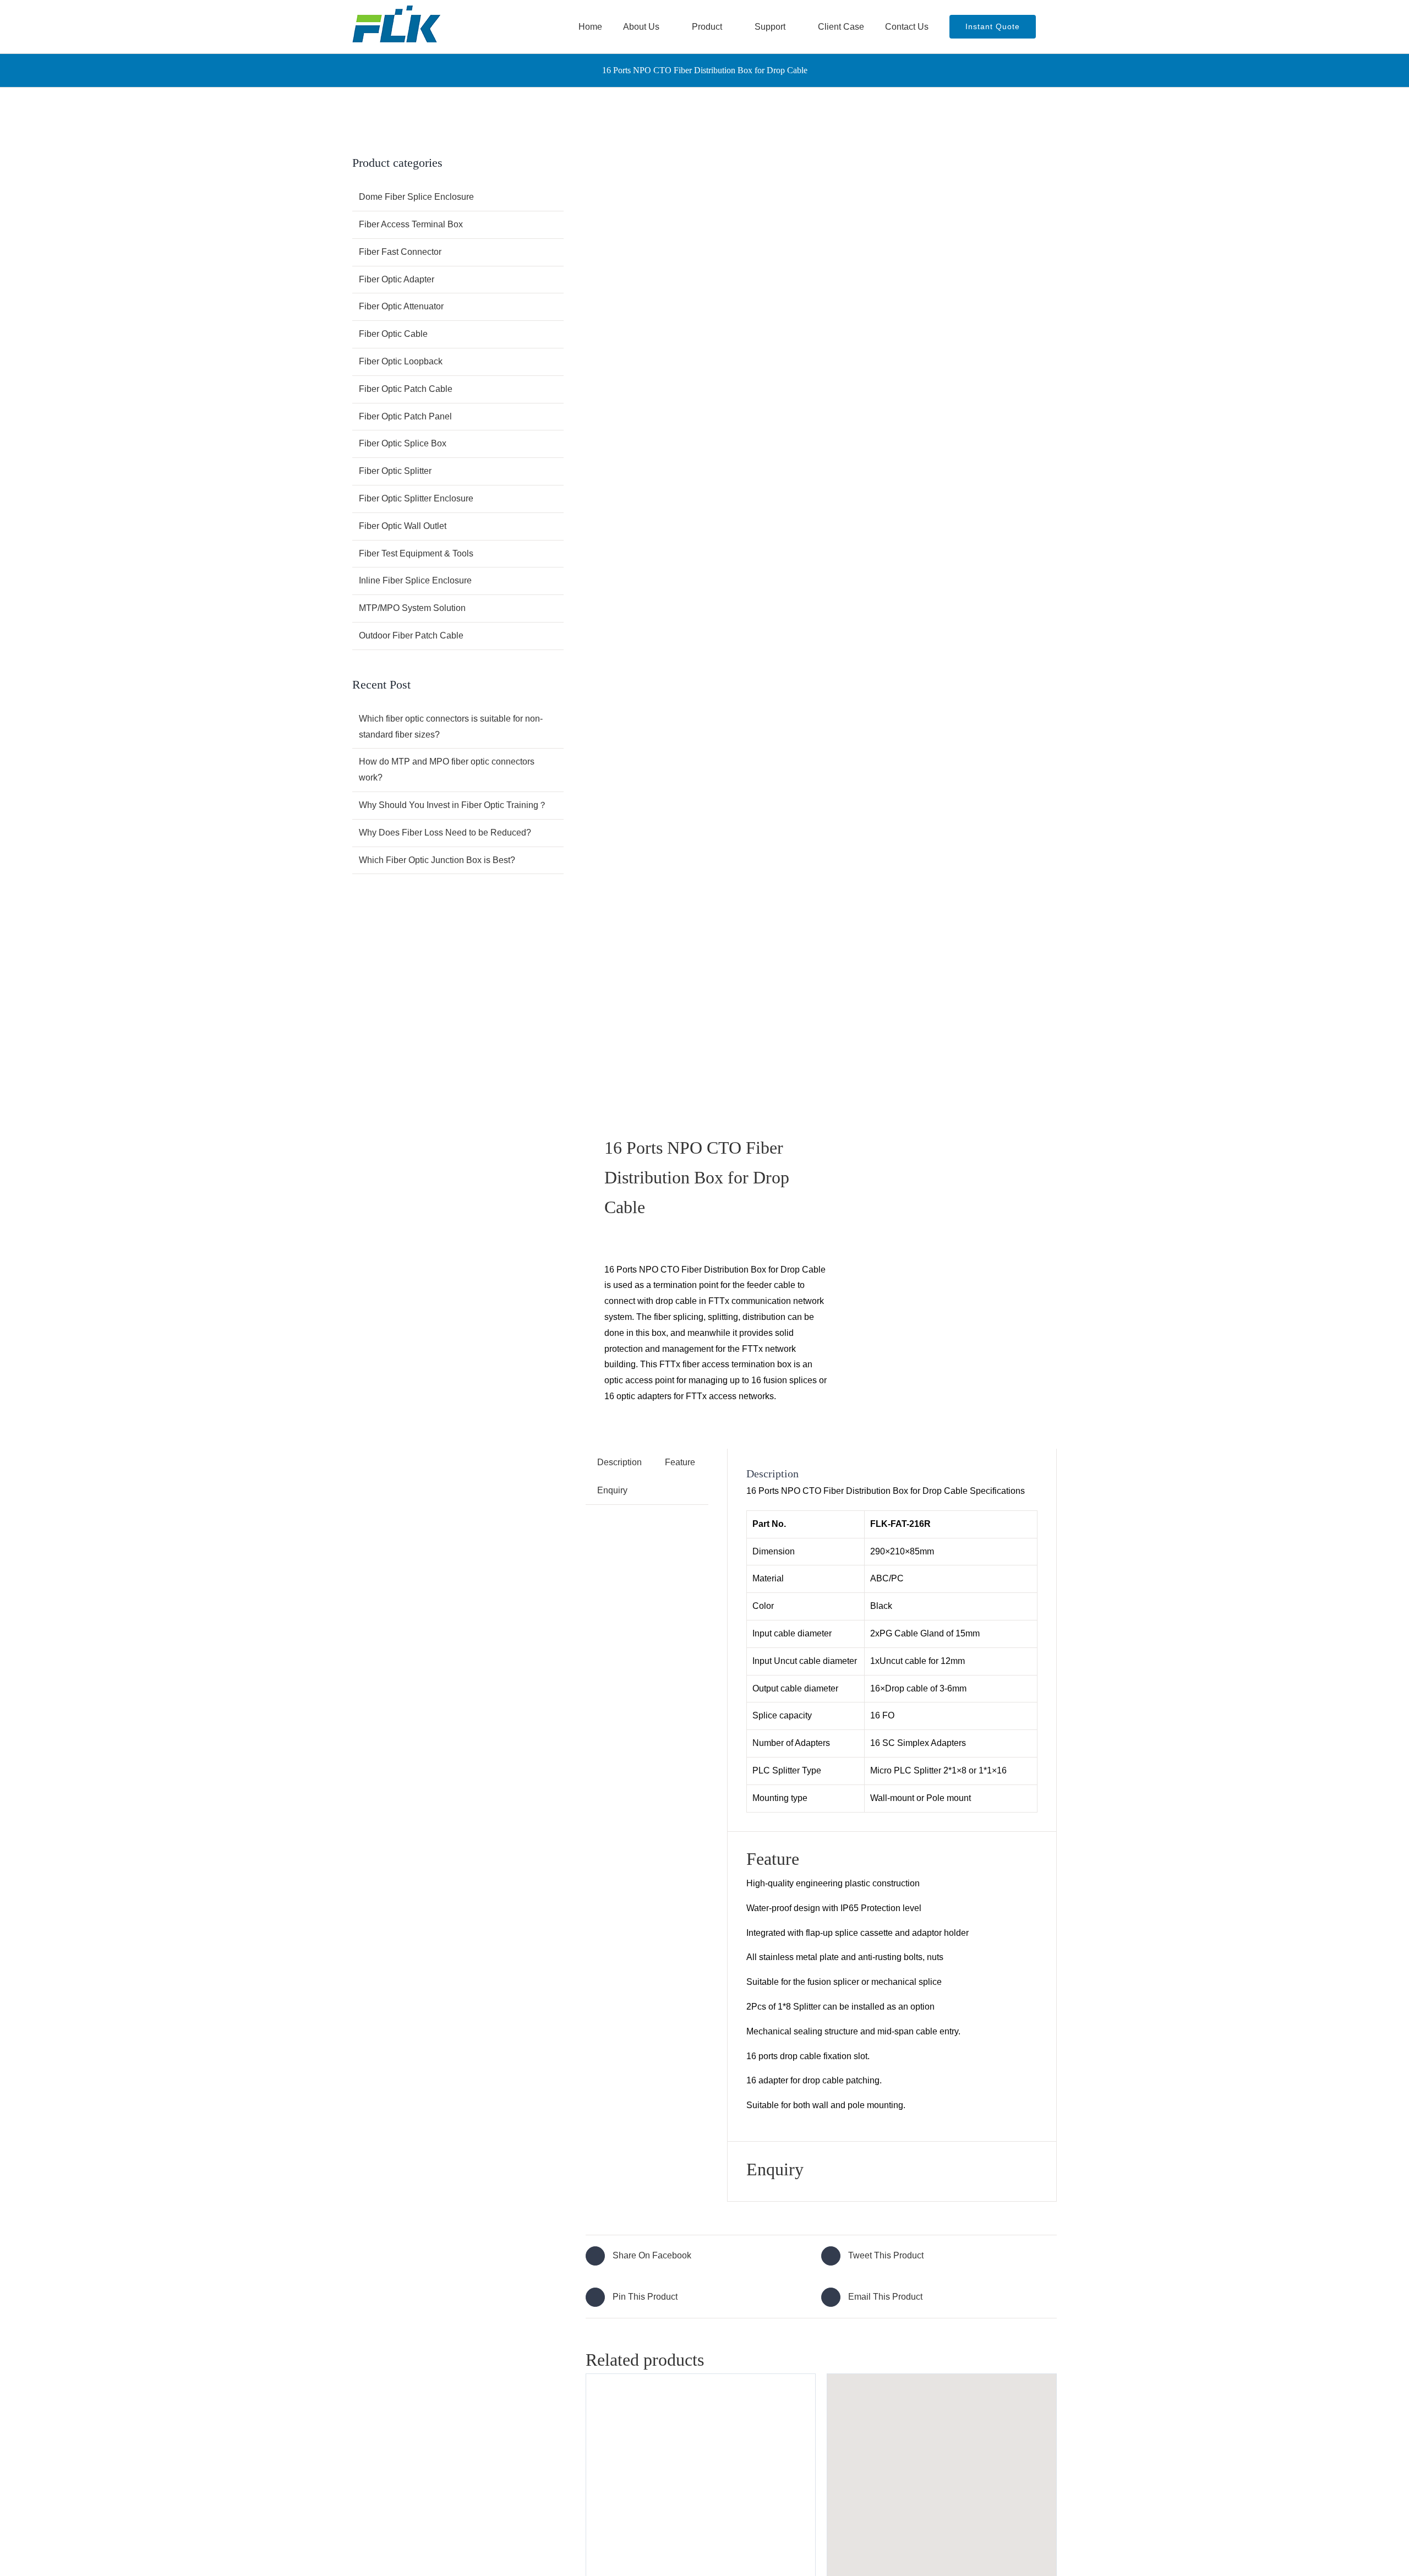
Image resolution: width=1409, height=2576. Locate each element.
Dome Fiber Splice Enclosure (416, 197)
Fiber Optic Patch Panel (405, 416)
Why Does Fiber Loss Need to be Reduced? (445, 833)
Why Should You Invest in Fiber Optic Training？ (453, 805)
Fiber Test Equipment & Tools (416, 553)
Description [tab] (619, 1462)
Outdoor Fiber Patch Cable (411, 635)
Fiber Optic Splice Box (403, 443)
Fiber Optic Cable (393, 334)
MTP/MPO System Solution (412, 608)
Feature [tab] (680, 1462)
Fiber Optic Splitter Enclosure (416, 498)
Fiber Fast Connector (400, 252)
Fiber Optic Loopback (401, 361)
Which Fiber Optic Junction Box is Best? (437, 860)
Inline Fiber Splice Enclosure (415, 580)
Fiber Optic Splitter (395, 471)
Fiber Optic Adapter (397, 279)
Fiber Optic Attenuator (401, 306)
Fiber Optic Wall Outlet (403, 526)
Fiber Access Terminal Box (411, 224)
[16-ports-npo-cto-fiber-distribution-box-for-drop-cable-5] (699, 621)
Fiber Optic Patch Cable (406, 389)
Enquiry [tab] (612, 1490)
